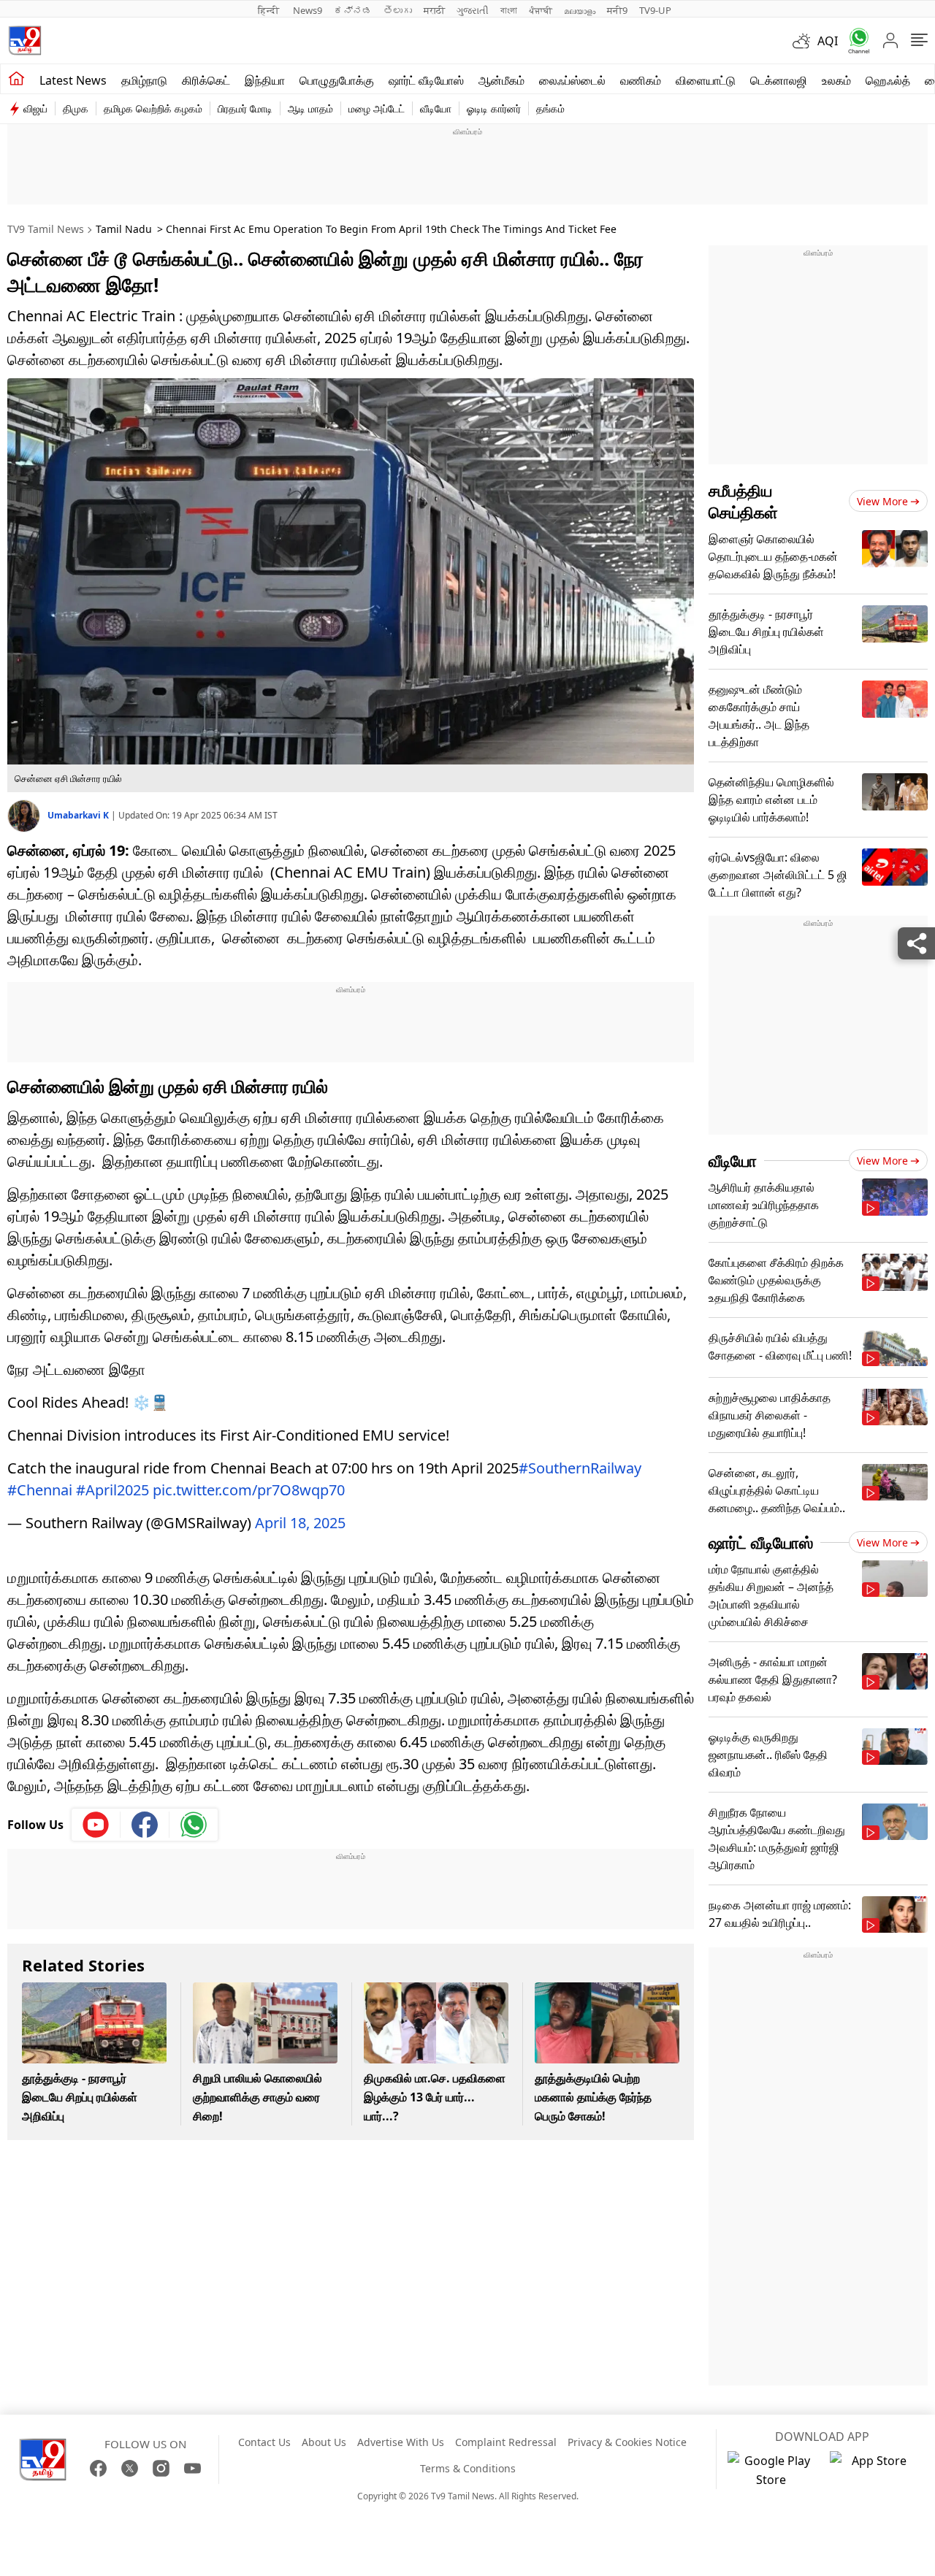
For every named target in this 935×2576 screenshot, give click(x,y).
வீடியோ (436, 108)
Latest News (73, 80)
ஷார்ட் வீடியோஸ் (426, 80)
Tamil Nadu (124, 229)
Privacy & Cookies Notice (627, 2442)
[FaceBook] (98, 2468)
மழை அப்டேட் (377, 108)
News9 (308, 10)
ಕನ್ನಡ (353, 10)
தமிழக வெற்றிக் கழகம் (153, 108)
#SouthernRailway (580, 1468)
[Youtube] (96, 1825)
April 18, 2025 (300, 1523)
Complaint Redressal (506, 2442)
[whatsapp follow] (194, 1825)
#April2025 (112, 1490)
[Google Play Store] (771, 2470)
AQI (828, 41)
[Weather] (805, 41)
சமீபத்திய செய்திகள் (743, 501)
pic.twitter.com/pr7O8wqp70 (249, 1490)
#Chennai (40, 1490)
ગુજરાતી (473, 10)
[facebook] (145, 1825)
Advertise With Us (401, 2442)
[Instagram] (161, 2468)
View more (882, 501)
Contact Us (264, 2442)
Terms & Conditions (468, 2468)
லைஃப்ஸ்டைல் (572, 80)
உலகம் (836, 80)
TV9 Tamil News (46, 229)
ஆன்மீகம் (501, 80)
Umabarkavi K (79, 815)
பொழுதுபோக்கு (337, 80)
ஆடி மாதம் (310, 108)
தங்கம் (550, 108)
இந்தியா (265, 80)
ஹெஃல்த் (888, 80)
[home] (16, 79)
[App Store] (874, 2470)
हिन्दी (270, 10)
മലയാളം (580, 10)
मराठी (434, 10)
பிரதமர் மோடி (245, 108)
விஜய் (35, 108)
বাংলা (509, 10)
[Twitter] (130, 2468)
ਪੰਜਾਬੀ (541, 10)
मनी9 (617, 10)
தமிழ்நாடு (144, 80)
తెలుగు (398, 10)
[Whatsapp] (854, 41)
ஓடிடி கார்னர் (494, 108)
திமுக (76, 108)
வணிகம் (641, 80)
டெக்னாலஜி (779, 80)
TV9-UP (655, 10)
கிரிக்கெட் (206, 80)
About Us (324, 2442)
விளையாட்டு (706, 80)
